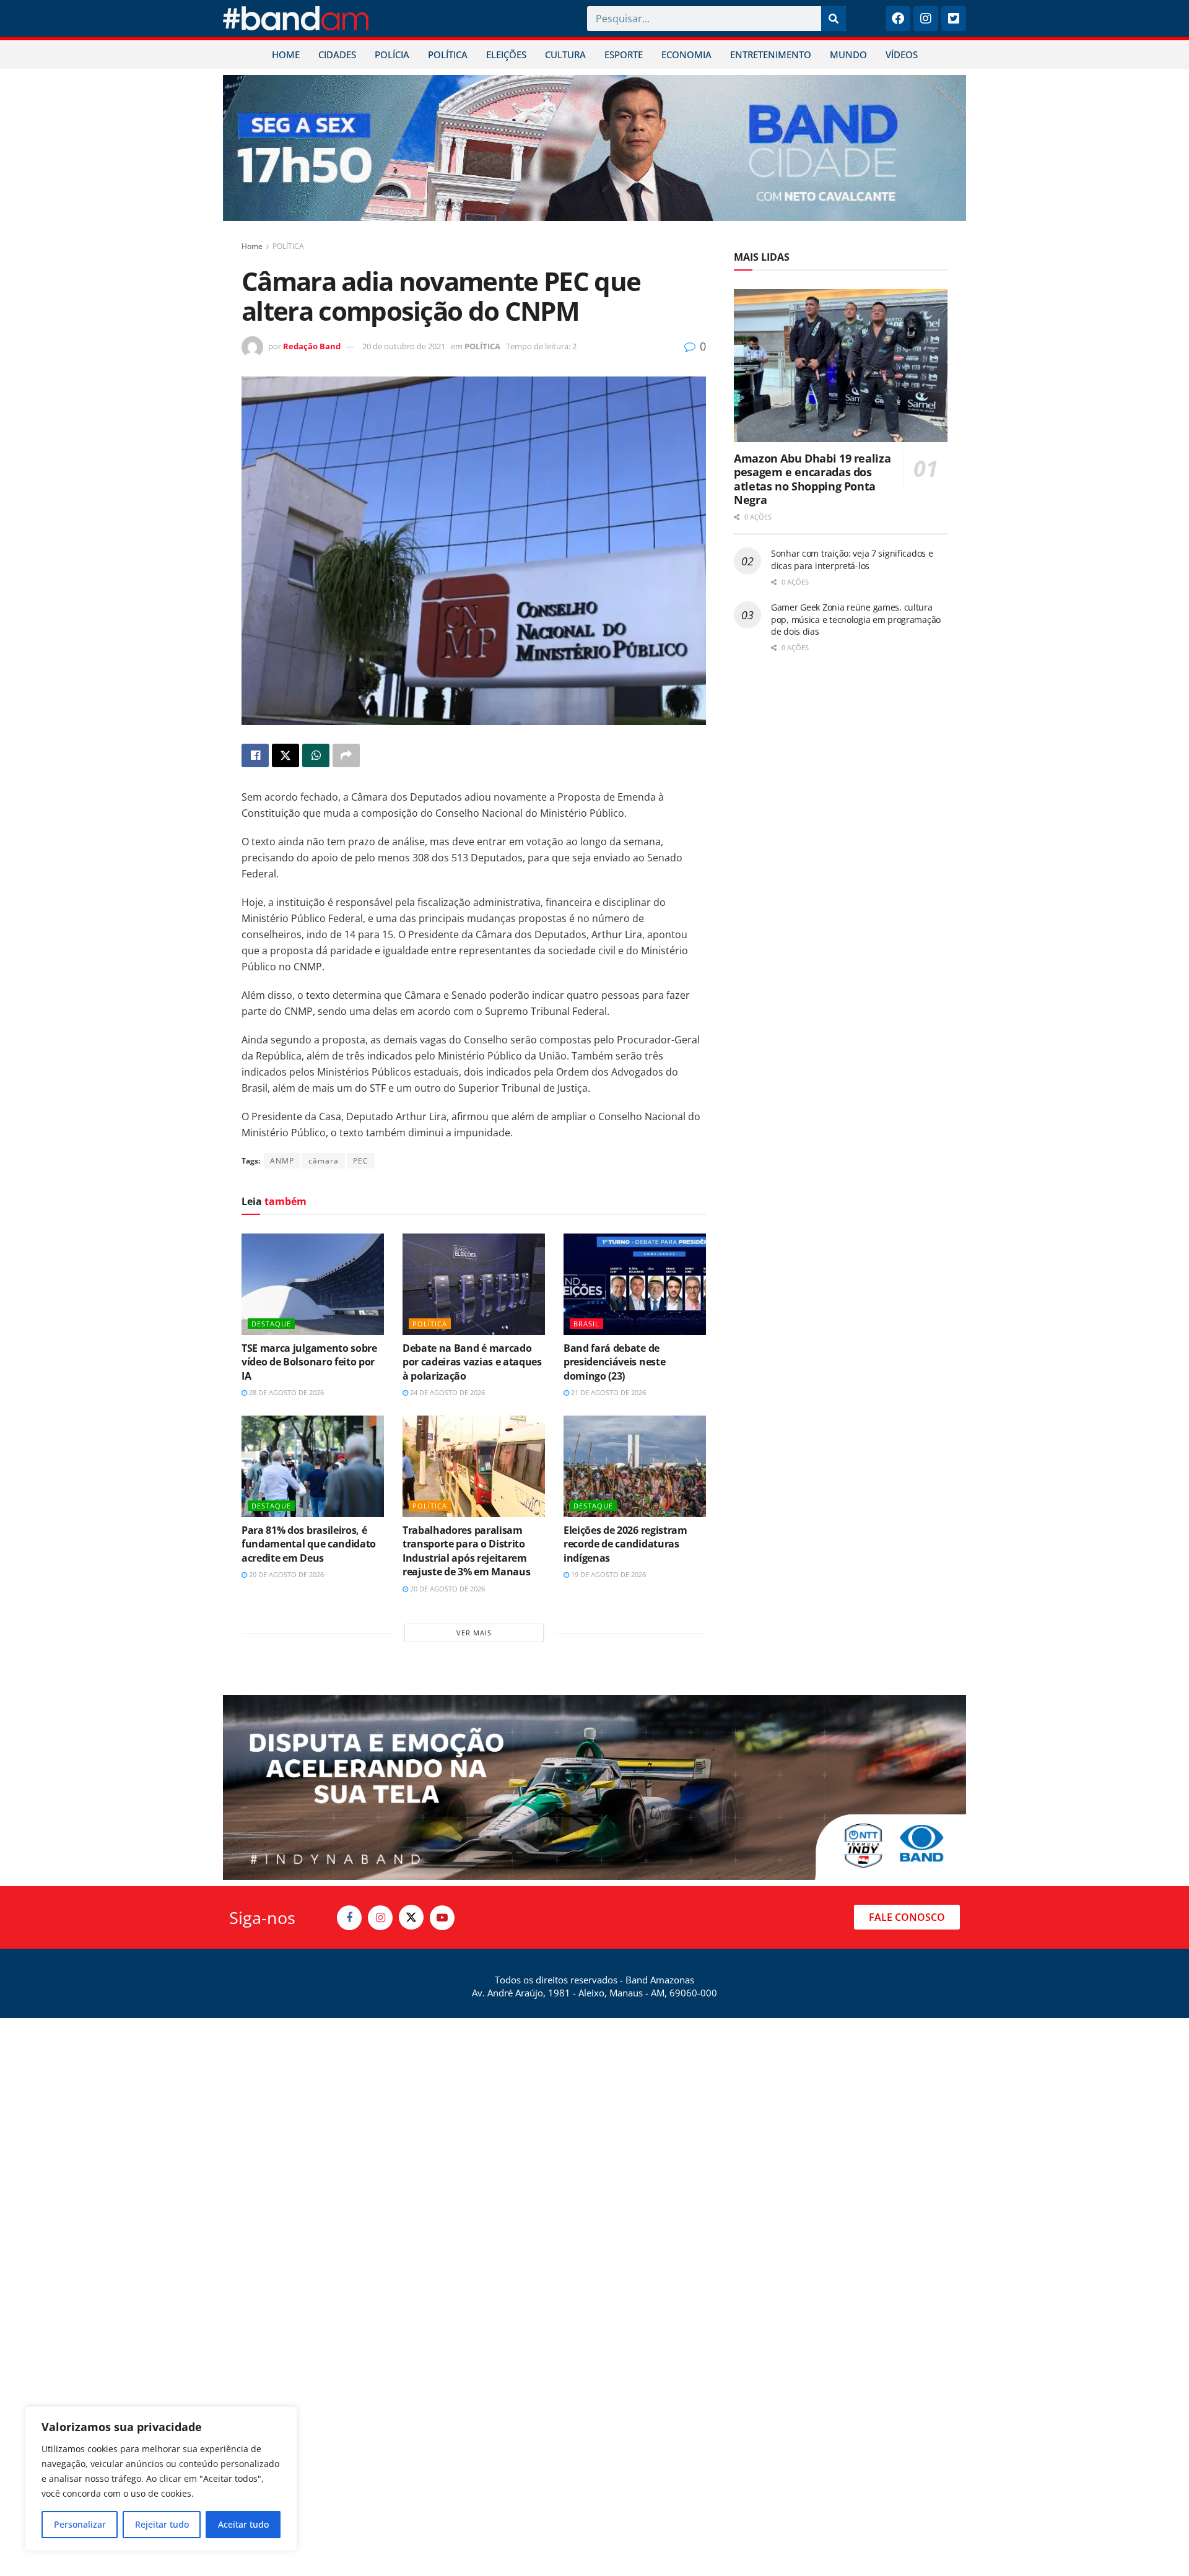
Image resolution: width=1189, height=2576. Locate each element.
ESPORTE (624, 54)
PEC (361, 1161)
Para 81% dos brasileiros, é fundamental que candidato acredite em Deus (309, 1544)
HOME (286, 54)
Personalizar (80, 2524)
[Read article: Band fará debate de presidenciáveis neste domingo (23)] (635, 1284)
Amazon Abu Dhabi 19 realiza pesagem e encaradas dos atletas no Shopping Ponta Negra (812, 479)
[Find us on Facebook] (349, 1918)
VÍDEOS (902, 54)
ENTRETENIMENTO (771, 54)
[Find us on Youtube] (442, 1918)
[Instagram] (926, 19)
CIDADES (337, 54)
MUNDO (848, 54)
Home (252, 246)
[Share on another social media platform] (346, 755)
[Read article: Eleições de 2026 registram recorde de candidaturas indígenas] (635, 1466)
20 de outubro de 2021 (404, 346)
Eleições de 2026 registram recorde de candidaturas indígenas (625, 1544)
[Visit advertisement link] (594, 148)
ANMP (282, 1161)
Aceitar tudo (243, 2524)
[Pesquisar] (834, 19)
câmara (324, 1161)
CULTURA (565, 54)
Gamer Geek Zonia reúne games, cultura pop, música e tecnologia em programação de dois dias (856, 619)
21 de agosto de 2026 (608, 1392)
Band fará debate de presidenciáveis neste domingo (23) (614, 1362)
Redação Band (312, 346)
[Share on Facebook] (255, 755)
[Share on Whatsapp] (316, 755)
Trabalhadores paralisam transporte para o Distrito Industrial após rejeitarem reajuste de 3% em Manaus (466, 1551)
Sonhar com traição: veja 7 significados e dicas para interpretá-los (852, 559)
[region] (161, 2479)
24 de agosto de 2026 (446, 1392)
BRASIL (586, 1324)
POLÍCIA (392, 54)
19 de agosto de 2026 (608, 1574)
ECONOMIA (686, 54)
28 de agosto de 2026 (285, 1392)
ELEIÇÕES (506, 54)
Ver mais (474, 1633)
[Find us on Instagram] (380, 1918)
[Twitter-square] (954, 19)
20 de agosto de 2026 (285, 1574)
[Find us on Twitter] (411, 1917)
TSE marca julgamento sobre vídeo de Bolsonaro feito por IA (309, 1362)
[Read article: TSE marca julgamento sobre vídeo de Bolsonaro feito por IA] (313, 1284)
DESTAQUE (271, 1324)
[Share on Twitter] (285, 755)
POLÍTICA (448, 54)
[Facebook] (898, 19)
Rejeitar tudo (162, 2524)
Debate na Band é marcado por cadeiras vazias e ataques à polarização (472, 1362)
